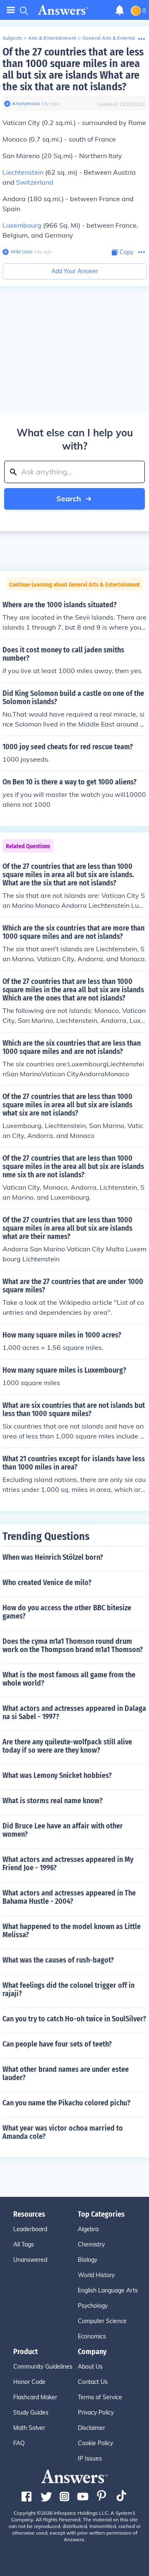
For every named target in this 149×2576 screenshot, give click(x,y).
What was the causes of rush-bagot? (58, 1960)
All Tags (24, 2244)
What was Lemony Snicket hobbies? (57, 1775)
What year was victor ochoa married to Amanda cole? (63, 2132)
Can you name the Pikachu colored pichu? (66, 2103)
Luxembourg (22, 225)
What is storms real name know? (53, 1801)
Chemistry (91, 2244)
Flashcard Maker (35, 2397)
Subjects (12, 38)
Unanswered (30, 2260)
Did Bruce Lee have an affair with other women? (63, 1830)
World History (96, 2275)
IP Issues (90, 2458)
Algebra (88, 2229)
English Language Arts (108, 2290)
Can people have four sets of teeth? (57, 2044)
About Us (90, 2367)
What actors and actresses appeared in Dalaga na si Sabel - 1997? (74, 1713)
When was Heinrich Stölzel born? (53, 1557)
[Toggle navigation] (11, 10)
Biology (88, 2260)
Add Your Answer (75, 271)
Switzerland (35, 182)
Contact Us (93, 2382)
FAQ (19, 2443)
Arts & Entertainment (52, 38)
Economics (92, 2336)
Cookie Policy (95, 2443)
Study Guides (31, 2412)
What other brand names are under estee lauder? (66, 2073)
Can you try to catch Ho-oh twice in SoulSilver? (74, 2019)
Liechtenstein (23, 172)
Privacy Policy (96, 2412)
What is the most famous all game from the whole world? (69, 1679)
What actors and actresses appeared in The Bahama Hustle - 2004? (69, 1897)
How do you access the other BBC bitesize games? (67, 1612)
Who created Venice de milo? (47, 1583)
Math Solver (29, 2428)
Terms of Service (100, 2397)
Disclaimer (91, 2428)
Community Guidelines (43, 2367)
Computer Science (102, 2321)
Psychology (93, 2306)
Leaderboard (30, 2229)
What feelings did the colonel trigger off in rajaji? (68, 1989)
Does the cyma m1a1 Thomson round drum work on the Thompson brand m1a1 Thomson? (73, 1645)
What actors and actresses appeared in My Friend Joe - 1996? (68, 1864)
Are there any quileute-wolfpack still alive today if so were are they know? (67, 1746)
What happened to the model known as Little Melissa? (72, 1931)
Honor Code (29, 2382)
